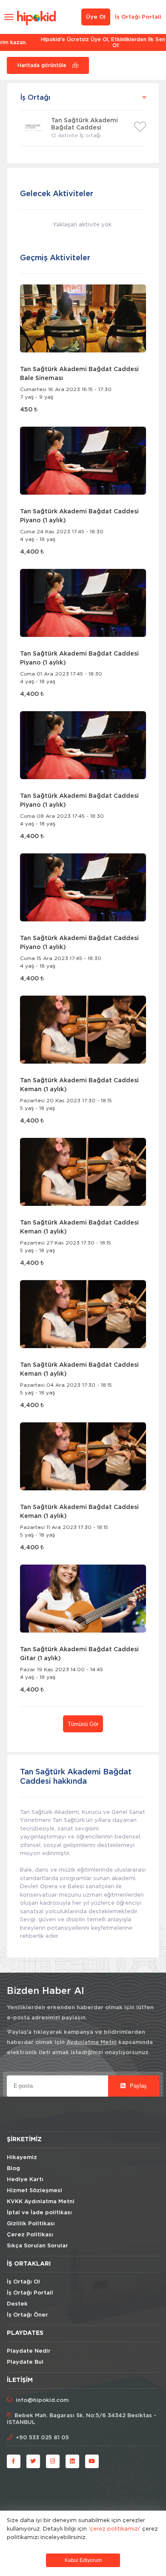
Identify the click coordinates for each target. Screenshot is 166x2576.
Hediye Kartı (25, 2180)
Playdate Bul (25, 2362)
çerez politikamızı (114, 2528)
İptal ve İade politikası (39, 2213)
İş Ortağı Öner (27, 2315)
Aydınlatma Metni (92, 2043)
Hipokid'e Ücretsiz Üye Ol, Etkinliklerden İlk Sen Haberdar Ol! (83, 42)
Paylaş (137, 2086)
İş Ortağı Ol (23, 2282)
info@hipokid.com (42, 2400)
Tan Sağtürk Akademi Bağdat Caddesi (84, 124)
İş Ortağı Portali (138, 17)
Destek (17, 2304)
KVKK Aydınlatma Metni (41, 2202)
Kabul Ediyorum (83, 2560)
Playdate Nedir (29, 2351)
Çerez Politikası (30, 2235)
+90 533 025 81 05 (42, 2438)
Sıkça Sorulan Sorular (37, 2246)
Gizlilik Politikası (31, 2224)
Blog (13, 2169)
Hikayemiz (22, 2158)
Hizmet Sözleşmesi (34, 2191)
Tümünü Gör (83, 1724)
